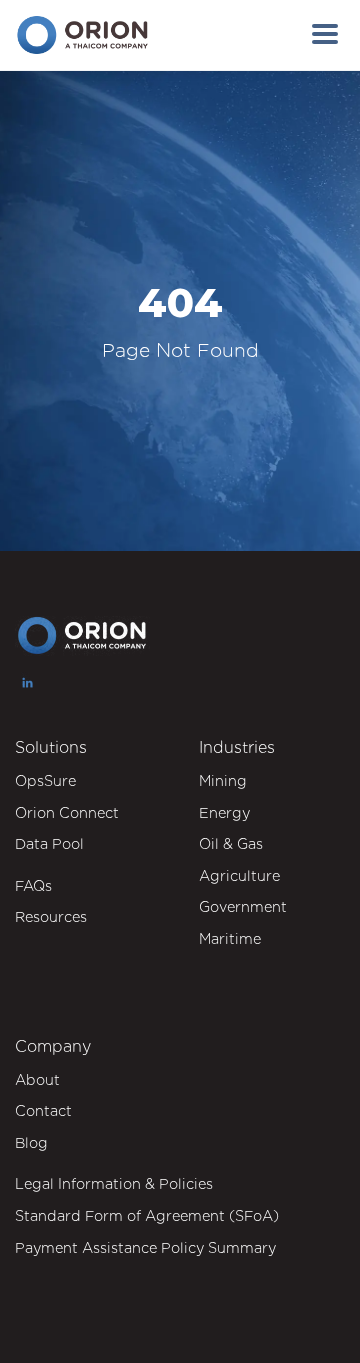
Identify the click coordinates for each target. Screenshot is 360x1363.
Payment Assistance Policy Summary (145, 1247)
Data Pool (49, 843)
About (37, 1079)
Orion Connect (67, 812)
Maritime (230, 938)
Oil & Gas (231, 843)
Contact (43, 1110)
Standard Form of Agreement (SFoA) (147, 1215)
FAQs (33, 885)
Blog (31, 1142)
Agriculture (239, 875)
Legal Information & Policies (114, 1183)
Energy (224, 812)
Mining (223, 780)
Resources (51, 916)
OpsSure (45, 780)
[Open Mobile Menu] (325, 35)
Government (243, 906)
